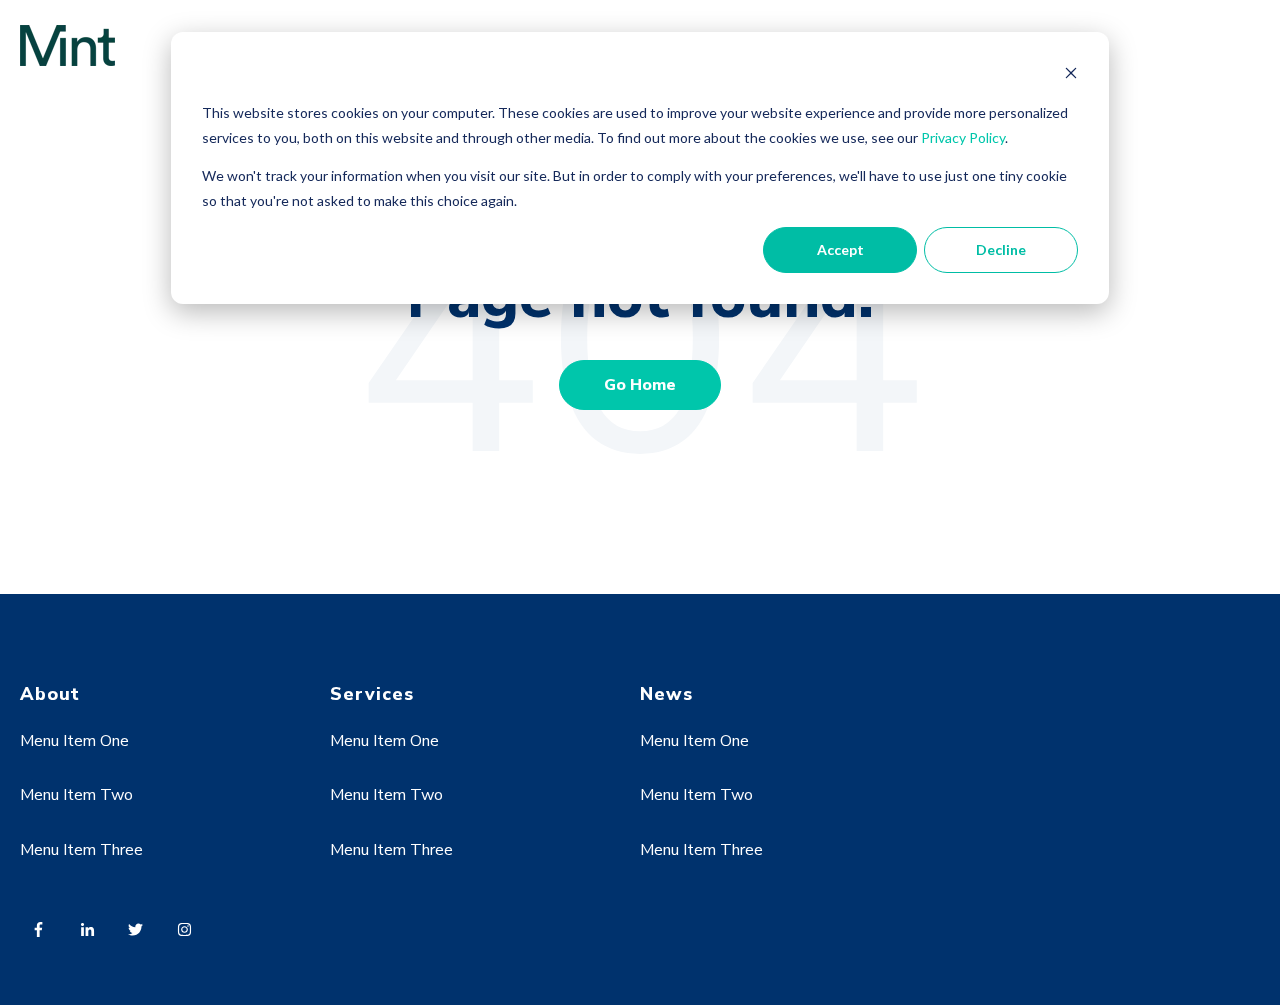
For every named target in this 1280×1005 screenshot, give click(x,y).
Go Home (640, 385)
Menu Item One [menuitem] (74, 741)
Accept (840, 249)
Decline (1001, 249)
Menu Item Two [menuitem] (76, 795)
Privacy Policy (963, 137)
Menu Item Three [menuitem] (81, 850)
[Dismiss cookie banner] (1071, 75)
